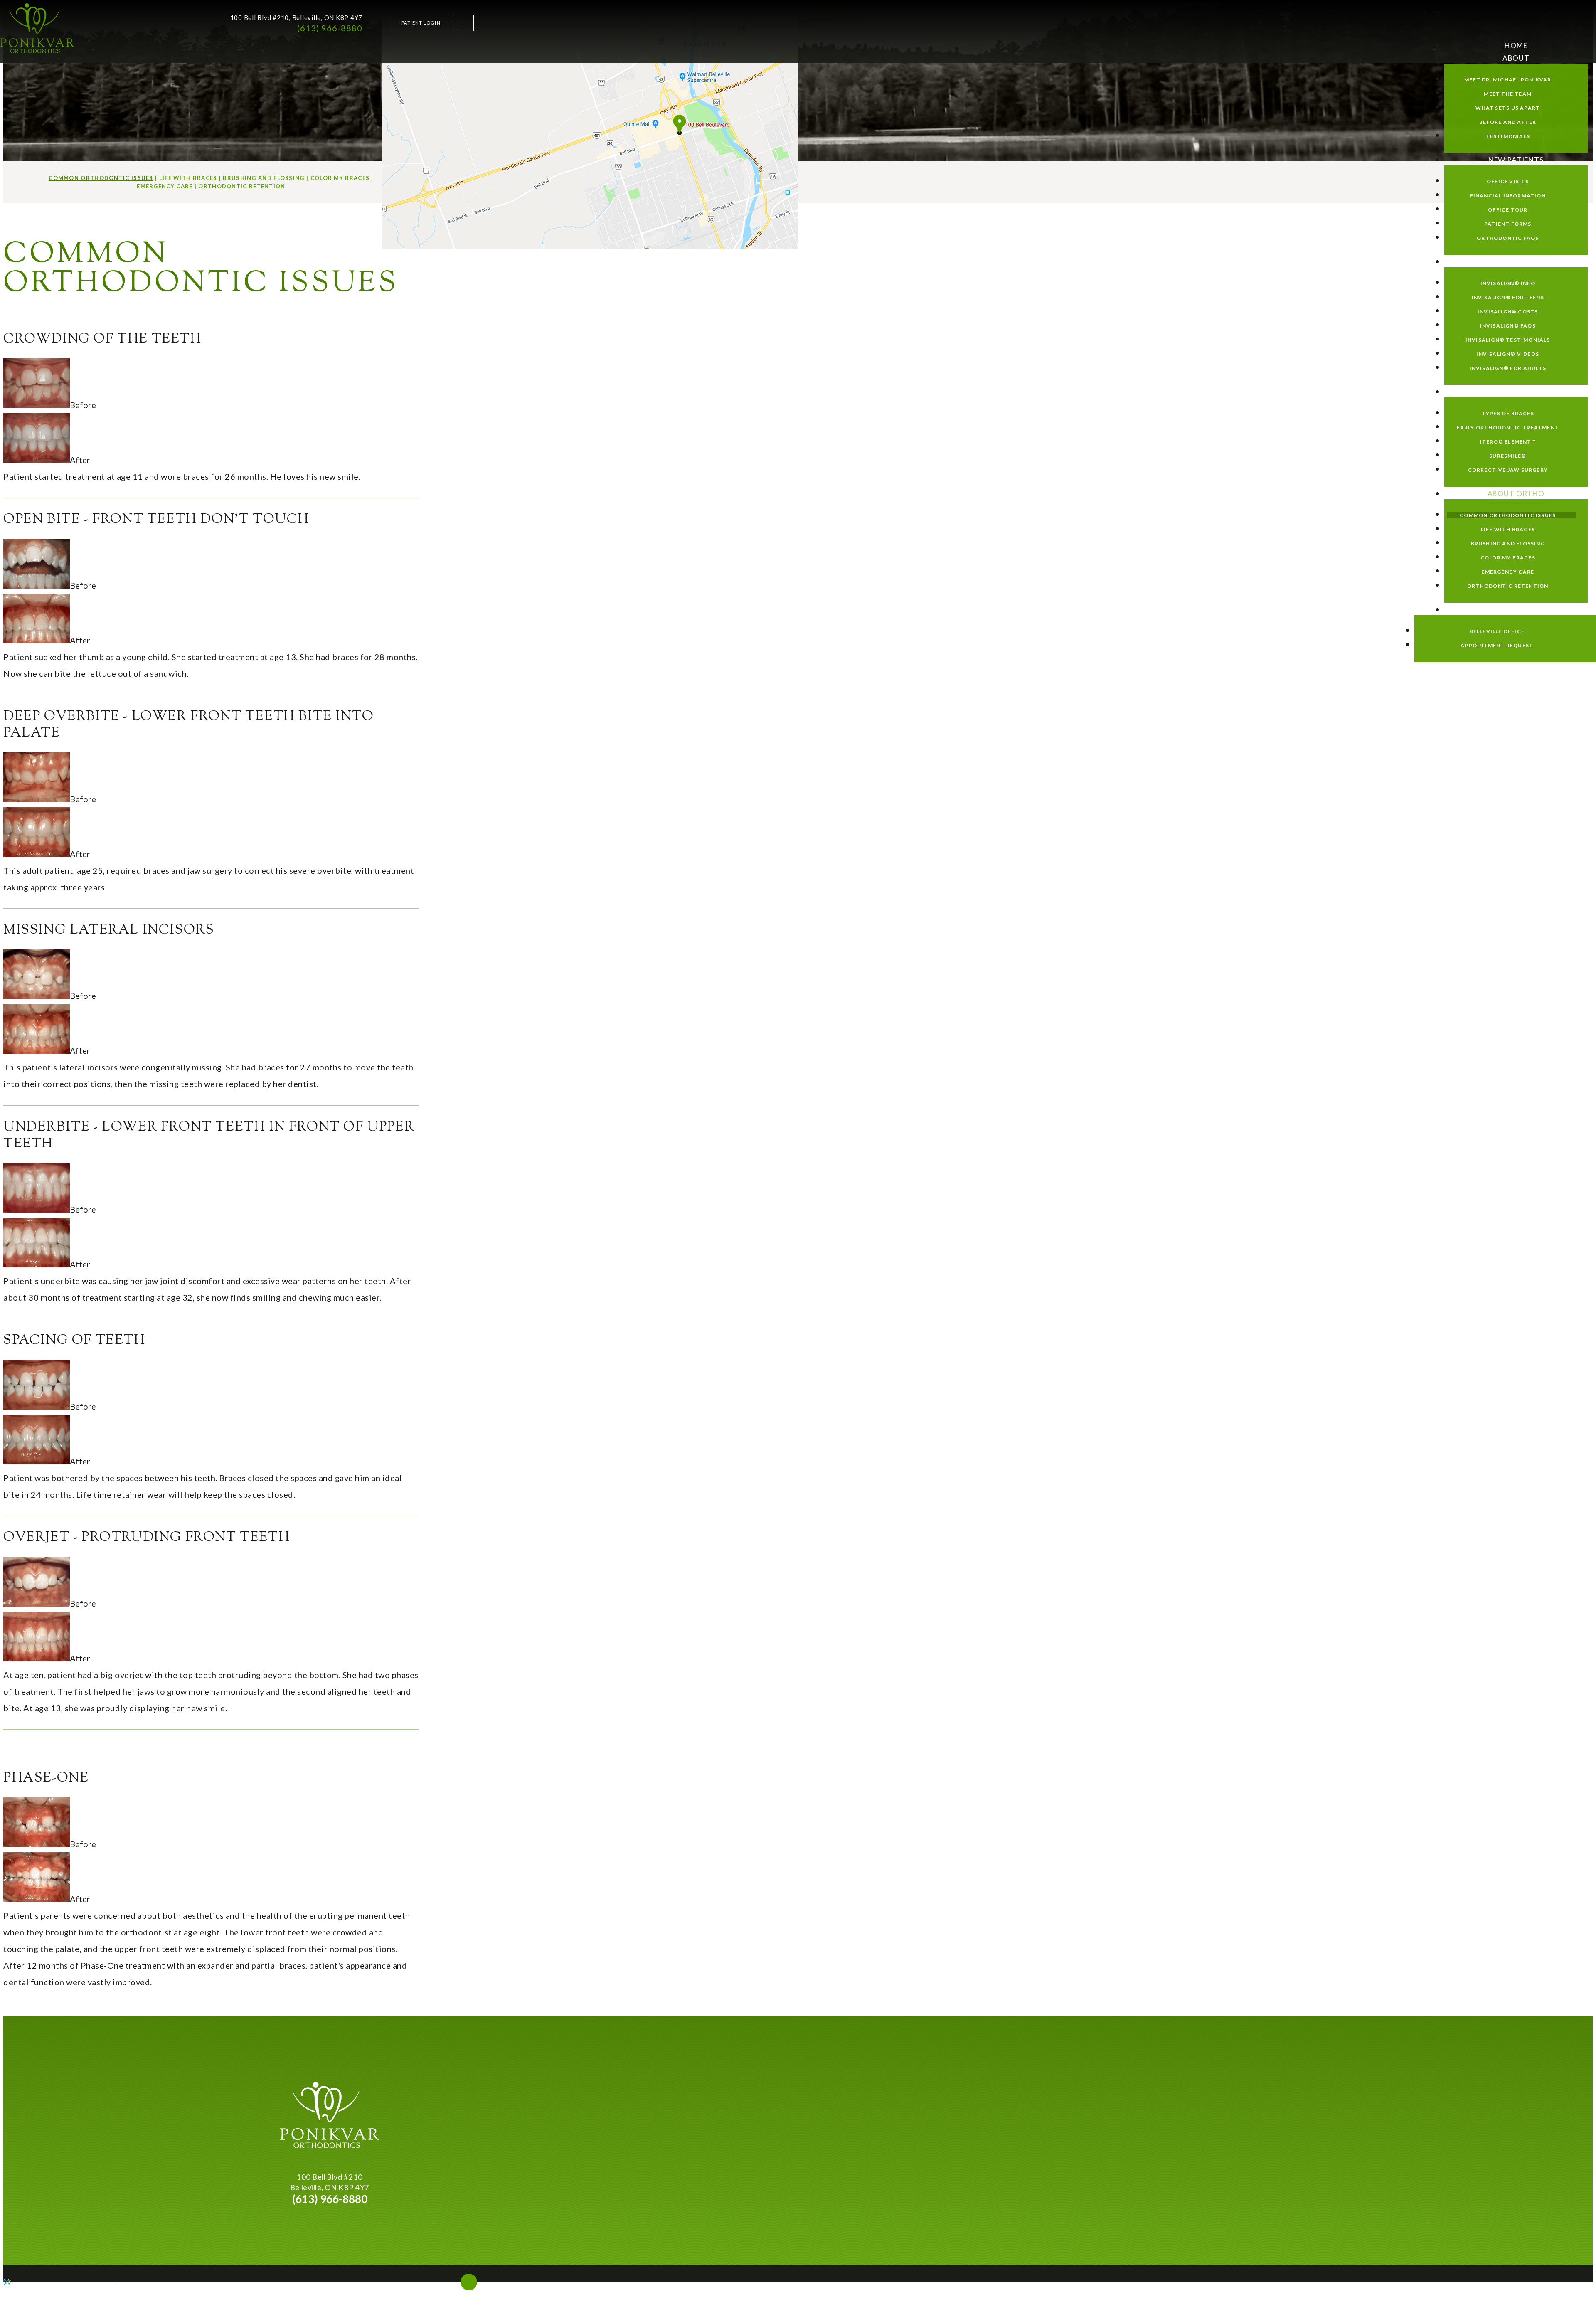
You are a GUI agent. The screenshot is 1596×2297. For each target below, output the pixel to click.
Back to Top (439, 2288)
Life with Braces (188, 178)
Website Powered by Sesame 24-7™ (63, 2283)
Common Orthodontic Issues (101, 178)
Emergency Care (165, 186)
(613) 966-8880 (330, 28)
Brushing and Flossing (264, 178)
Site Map (129, 2283)
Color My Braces (340, 178)
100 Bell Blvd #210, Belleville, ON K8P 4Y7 (297, 17)
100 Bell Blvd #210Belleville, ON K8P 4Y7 (330, 2182)
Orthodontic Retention (242, 186)
